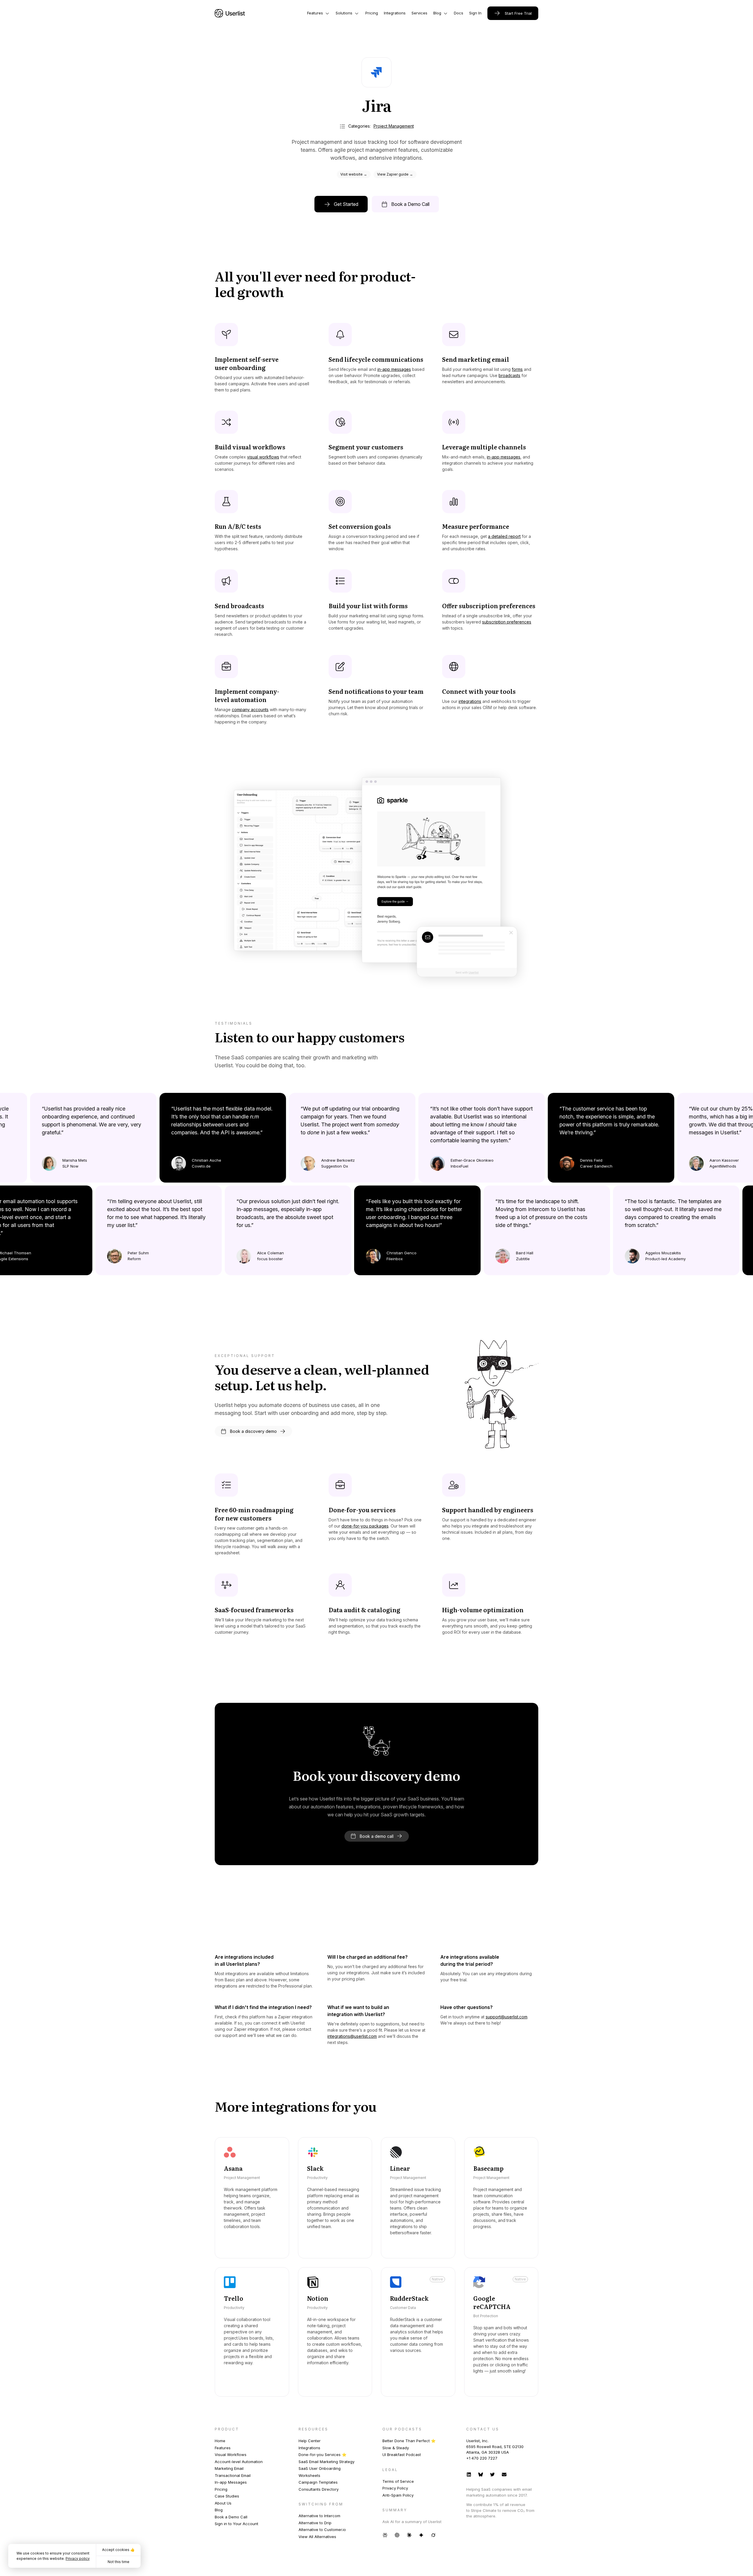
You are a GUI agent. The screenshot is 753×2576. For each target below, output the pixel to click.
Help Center (310, 2441)
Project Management (394, 126)
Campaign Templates (318, 2482)
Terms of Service (398, 2481)
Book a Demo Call (231, 2517)
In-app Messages (231, 2482)
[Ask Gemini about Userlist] (421, 2535)
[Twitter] (492, 2474)
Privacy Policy (395, 2488)
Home (220, 2441)
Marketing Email (229, 2468)
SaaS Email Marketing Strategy (326, 2462)
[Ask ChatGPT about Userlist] (397, 2535)
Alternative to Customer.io (322, 2530)
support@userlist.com (507, 2017)
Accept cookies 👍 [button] (118, 2550)
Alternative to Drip (315, 2523)
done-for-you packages (365, 1526)
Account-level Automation (239, 2462)
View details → (240, 2245)
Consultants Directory (319, 2489)
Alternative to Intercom (319, 2516)
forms (517, 369)
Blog (219, 2510)
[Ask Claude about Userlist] (409, 2535)
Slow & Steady (396, 2448)
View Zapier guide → (395, 174)
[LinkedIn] (469, 2474)
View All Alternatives (317, 2537)
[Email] (504, 2474)
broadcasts (509, 375)
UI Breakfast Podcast (402, 2455)
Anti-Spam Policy (398, 2495)
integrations (470, 701)
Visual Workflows (231, 2455)
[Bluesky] (481, 2474)
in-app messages (394, 369)
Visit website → (354, 174)
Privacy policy (78, 2559)
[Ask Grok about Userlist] (433, 2535)
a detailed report (504, 536)
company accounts (250, 710)
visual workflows (263, 457)
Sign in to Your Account (236, 2524)
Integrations (309, 2448)
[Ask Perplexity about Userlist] (385, 2535)
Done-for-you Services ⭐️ (323, 2455)
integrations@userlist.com (352, 2036)
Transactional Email (233, 2475)
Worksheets (309, 2475)
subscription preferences (507, 622)
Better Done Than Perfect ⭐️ (409, 2441)
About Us (223, 2503)
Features (223, 2448)
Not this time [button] (119, 2562)
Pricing (221, 2489)
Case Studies (227, 2496)
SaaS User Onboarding (320, 2468)
